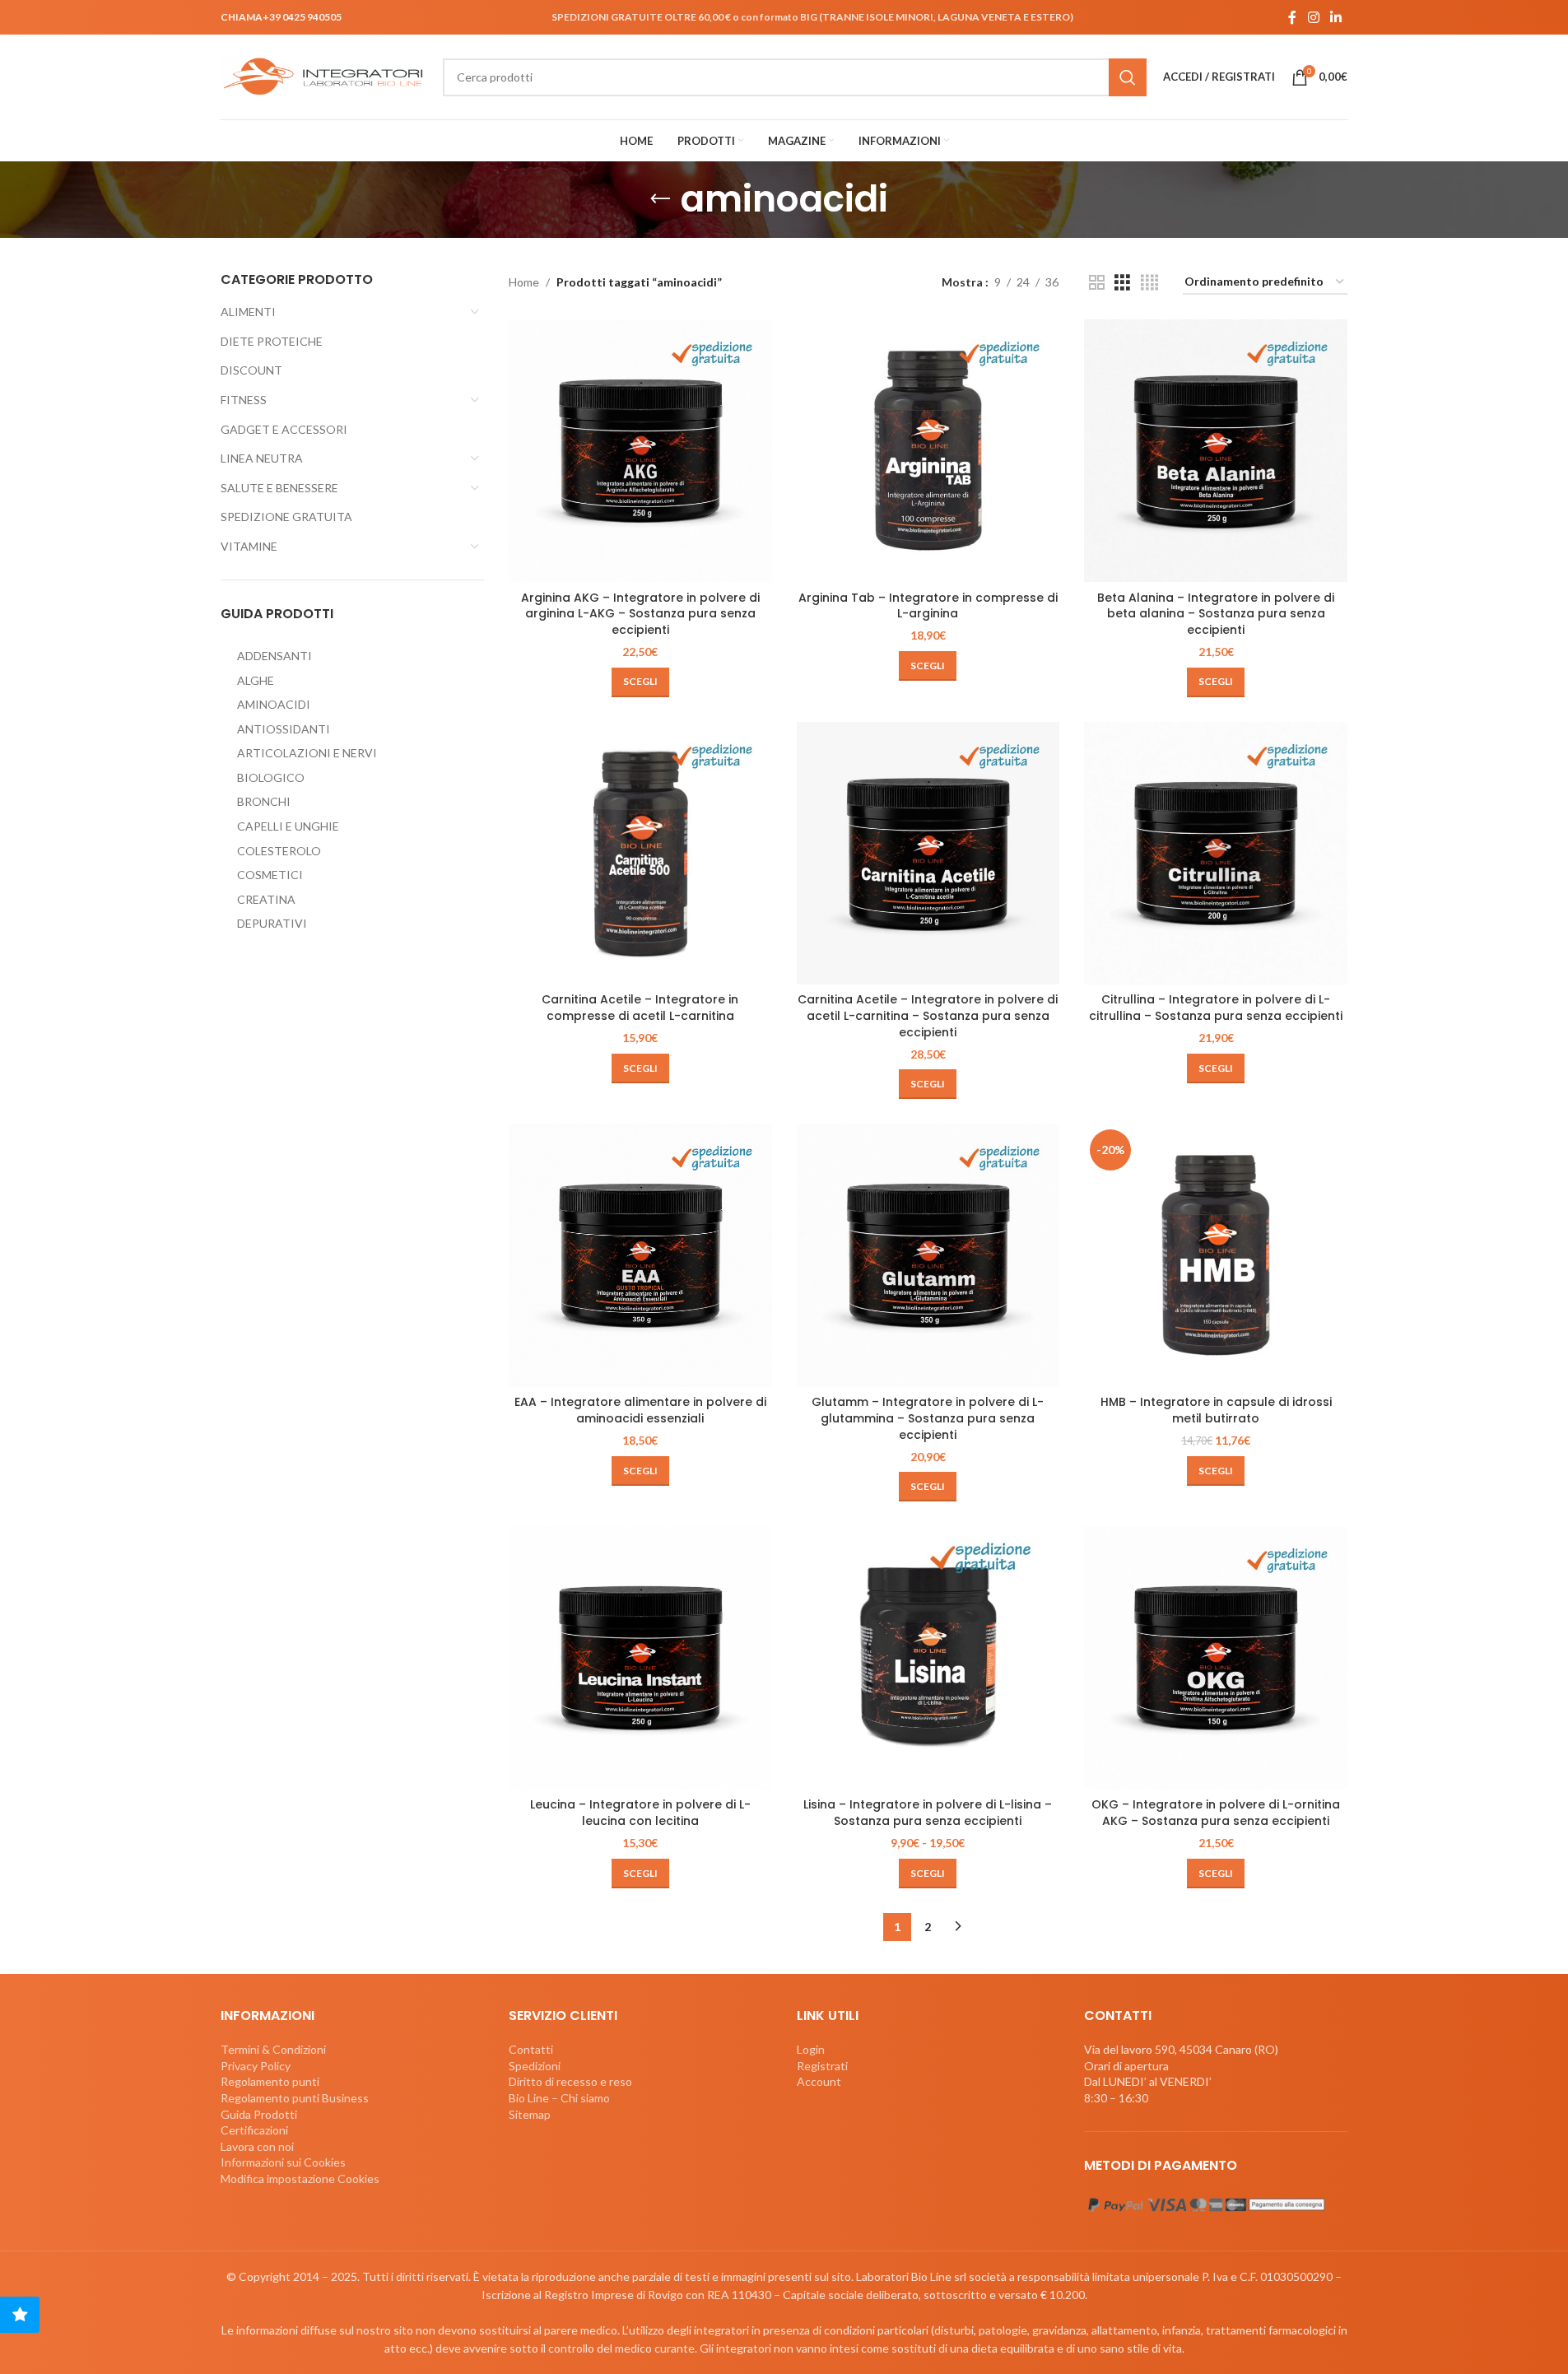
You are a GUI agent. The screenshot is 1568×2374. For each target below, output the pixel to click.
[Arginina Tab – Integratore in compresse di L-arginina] (928, 451)
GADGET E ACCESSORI (284, 429)
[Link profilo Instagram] (1313, 17)
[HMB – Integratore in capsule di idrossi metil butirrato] (1216, 1255)
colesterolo (279, 851)
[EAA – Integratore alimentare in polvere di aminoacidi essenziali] (640, 1255)
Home (524, 282)
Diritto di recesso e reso (570, 2081)
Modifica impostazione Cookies (300, 2178)
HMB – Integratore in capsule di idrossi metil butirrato (1216, 1410)
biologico (271, 777)
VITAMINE (249, 546)
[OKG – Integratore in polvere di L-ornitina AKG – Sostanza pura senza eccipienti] (1216, 1658)
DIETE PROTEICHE (272, 341)
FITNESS (244, 400)
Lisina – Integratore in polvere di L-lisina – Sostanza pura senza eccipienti (928, 1813)
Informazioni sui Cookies (283, 2162)
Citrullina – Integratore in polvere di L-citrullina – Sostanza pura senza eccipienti (1216, 1008)
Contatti (531, 2049)
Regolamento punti (270, 2081)
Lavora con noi (257, 2146)
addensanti (275, 656)
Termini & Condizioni (273, 2049)
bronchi (264, 801)
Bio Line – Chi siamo (559, 2098)
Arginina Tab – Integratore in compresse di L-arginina (928, 606)
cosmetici (270, 875)
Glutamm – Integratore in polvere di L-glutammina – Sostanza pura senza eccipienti (928, 1418)
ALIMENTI (248, 312)
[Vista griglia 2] (1097, 283)
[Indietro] (660, 199)
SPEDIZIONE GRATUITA (286, 517)
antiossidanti (284, 729)
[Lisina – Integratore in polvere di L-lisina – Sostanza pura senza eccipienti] (928, 1658)
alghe (256, 680)
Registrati (822, 2066)
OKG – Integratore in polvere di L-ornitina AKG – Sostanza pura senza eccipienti (1216, 1813)
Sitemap (530, 2114)
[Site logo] (323, 75)
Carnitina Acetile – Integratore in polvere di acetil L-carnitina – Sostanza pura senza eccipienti (928, 1015)
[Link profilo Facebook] (1292, 17)
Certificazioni (254, 2130)
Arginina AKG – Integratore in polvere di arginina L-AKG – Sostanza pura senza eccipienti (640, 614)
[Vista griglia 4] (1149, 283)
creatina (266, 899)
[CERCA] (1128, 77)
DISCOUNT (251, 370)
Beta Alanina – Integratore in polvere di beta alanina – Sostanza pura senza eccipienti (1216, 614)
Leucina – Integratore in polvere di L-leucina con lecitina (640, 1813)
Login (811, 2049)
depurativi (272, 923)
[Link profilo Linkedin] (1336, 17)
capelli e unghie (288, 826)
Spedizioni (535, 2066)
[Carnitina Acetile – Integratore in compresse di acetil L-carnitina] (640, 854)
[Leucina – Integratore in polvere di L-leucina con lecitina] (640, 1658)
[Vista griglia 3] (1122, 283)
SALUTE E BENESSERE (279, 488)
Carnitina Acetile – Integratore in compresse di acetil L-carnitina (640, 1008)
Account (819, 2081)
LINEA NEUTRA (262, 458)
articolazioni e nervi (307, 753)
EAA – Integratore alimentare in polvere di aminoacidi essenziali (640, 1410)
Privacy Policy (256, 2066)
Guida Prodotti (259, 2114)
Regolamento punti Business (295, 2098)
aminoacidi (274, 704)
